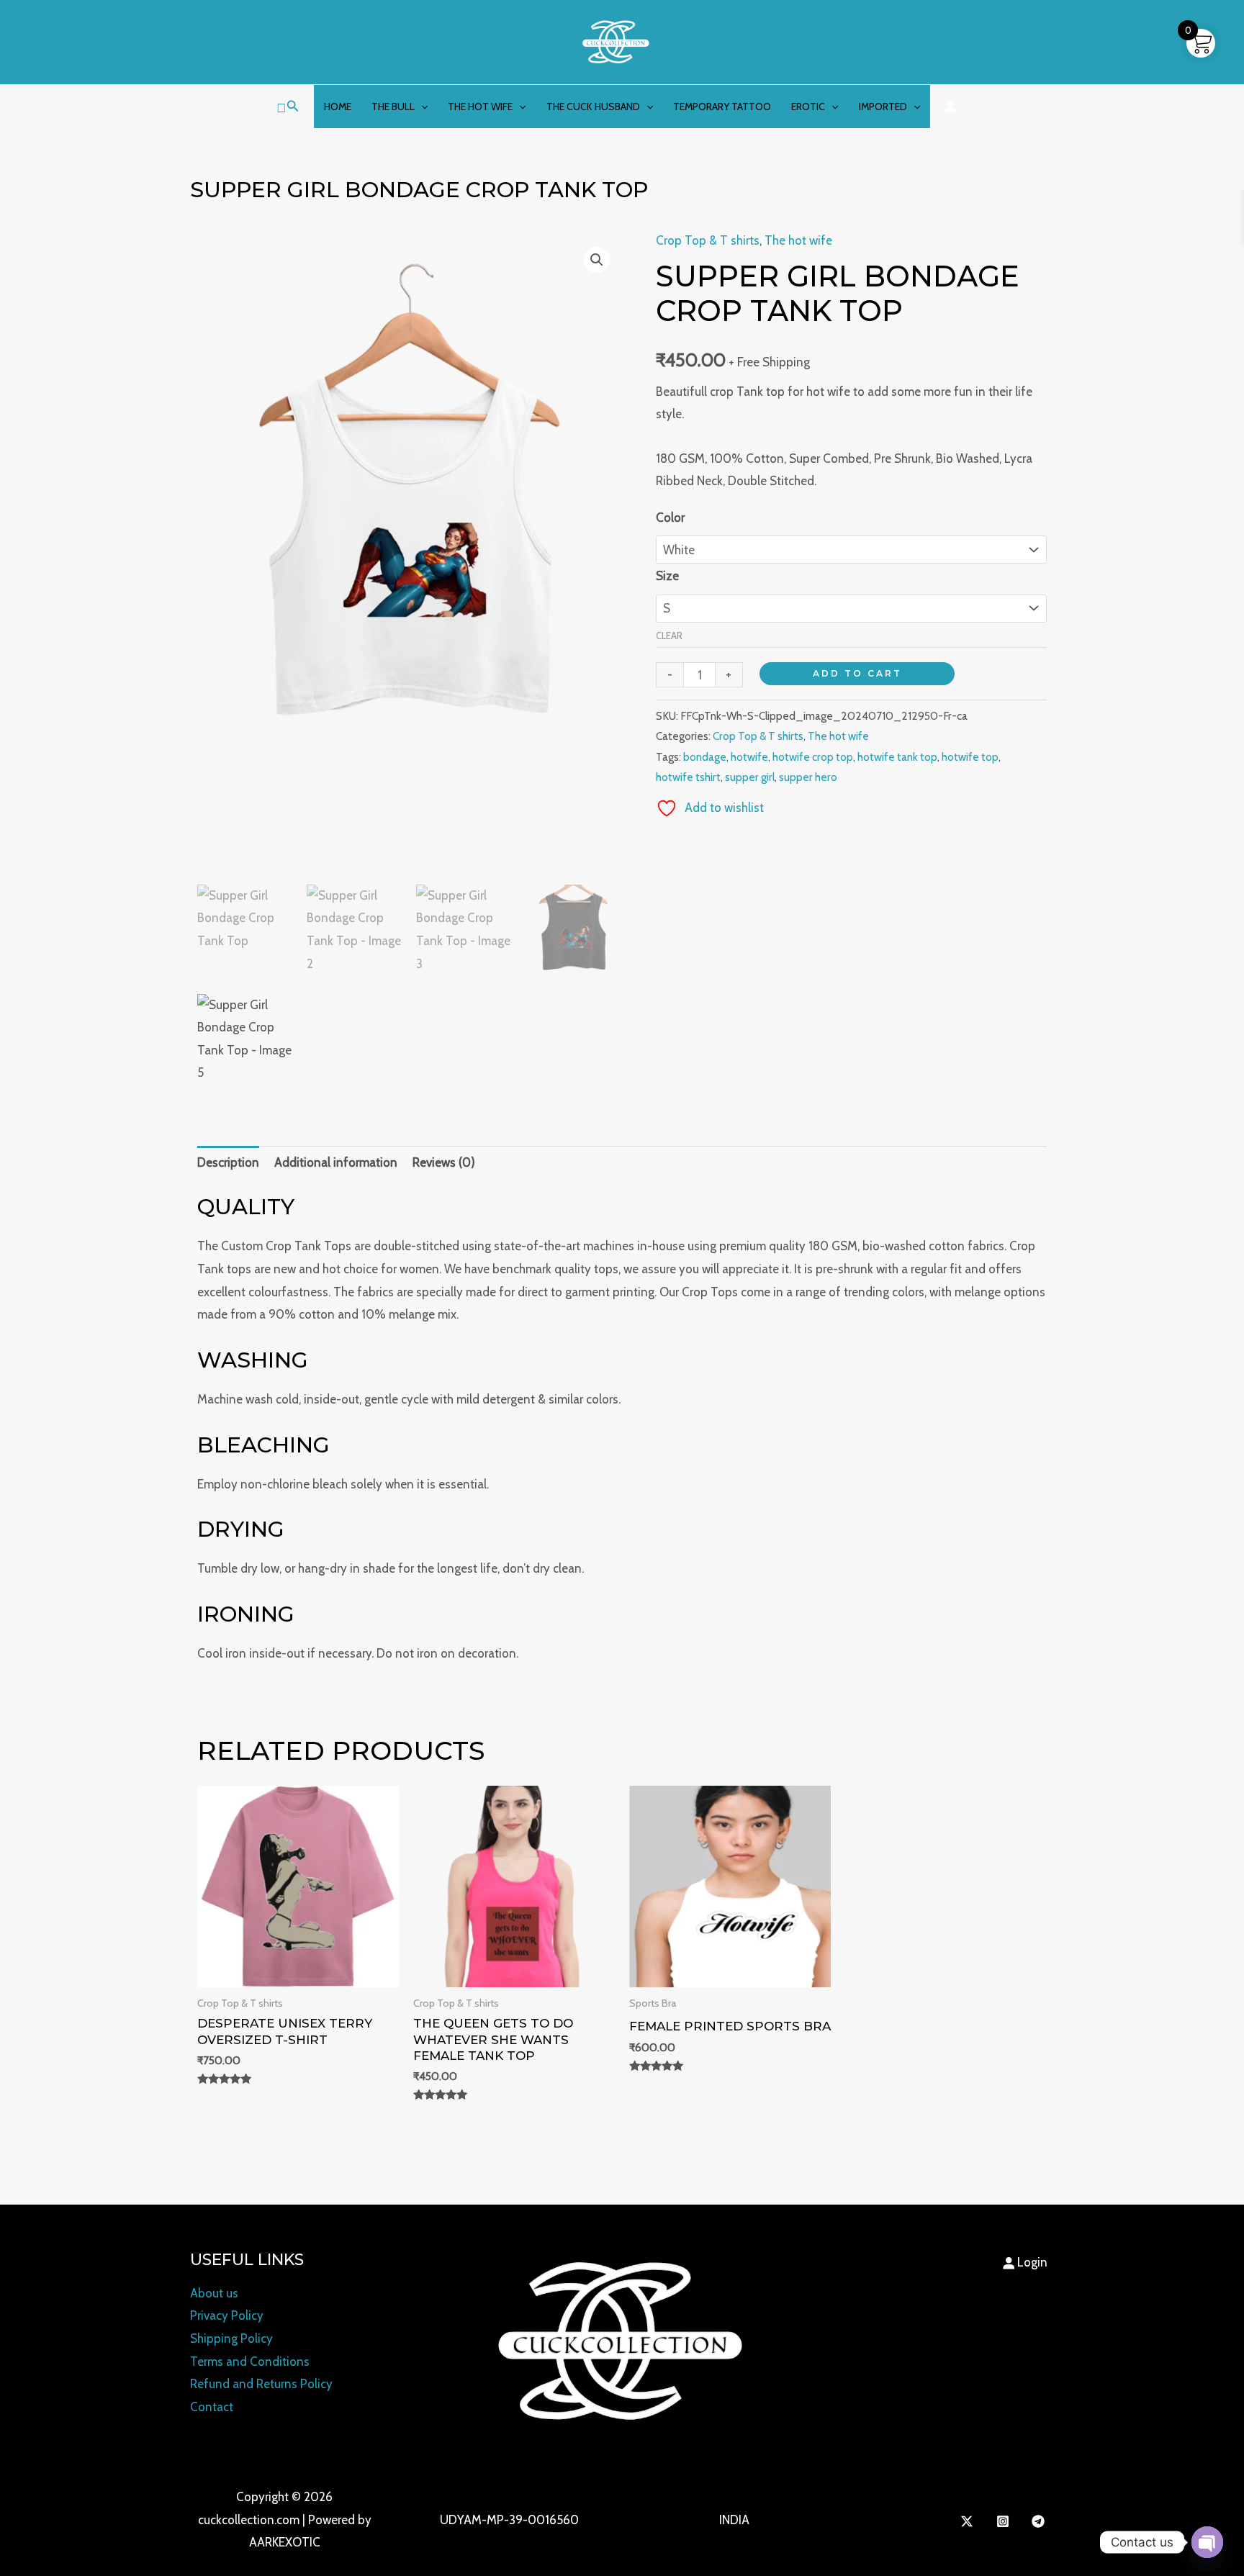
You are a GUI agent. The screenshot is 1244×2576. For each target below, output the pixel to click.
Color (670, 518)
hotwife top (970, 757)
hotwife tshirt (688, 777)
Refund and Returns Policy (261, 2384)
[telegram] (1040, 2521)
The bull (393, 107)
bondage (705, 757)
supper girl (750, 777)
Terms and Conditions (250, 2362)
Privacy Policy (227, 2315)
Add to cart (857, 673)
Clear (669, 636)
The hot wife (480, 107)
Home (338, 107)
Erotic (808, 107)
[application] (421, 107)
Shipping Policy (231, 2338)
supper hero (808, 777)
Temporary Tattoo (722, 107)
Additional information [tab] (336, 1162)
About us (214, 2293)
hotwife (749, 757)
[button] (288, 107)
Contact (212, 2407)
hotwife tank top (897, 757)
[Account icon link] (950, 107)
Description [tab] (228, 1162)
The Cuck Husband (593, 107)
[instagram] (1005, 2521)
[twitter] (969, 2521)
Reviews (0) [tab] (444, 1162)
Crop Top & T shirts (708, 240)
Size (667, 576)
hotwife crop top (813, 757)
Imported (883, 107)
